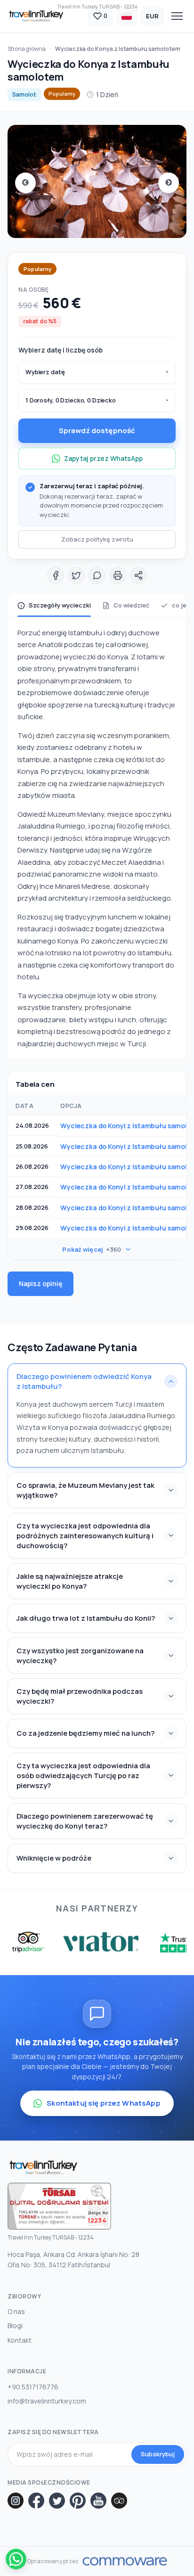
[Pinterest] (78, 2501)
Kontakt (20, 2340)
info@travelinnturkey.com (47, 2401)
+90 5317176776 (33, 2387)
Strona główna (27, 49)
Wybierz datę (45, 372)
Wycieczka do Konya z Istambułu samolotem (118, 49)
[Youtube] (98, 2501)
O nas (16, 2311)
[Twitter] (57, 2501)
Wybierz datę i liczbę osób (61, 350)
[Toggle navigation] (177, 16)
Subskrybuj (158, 2454)
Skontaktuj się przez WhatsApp (103, 2103)
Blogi (15, 2326)
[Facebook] (36, 2501)
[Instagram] (16, 2501)
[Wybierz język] (127, 16)
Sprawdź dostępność (97, 431)
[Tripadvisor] (119, 2501)
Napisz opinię (40, 1284)
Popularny (62, 94)
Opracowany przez (53, 2561)
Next (169, 183)
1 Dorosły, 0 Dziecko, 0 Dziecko (71, 400)
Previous (25, 183)
